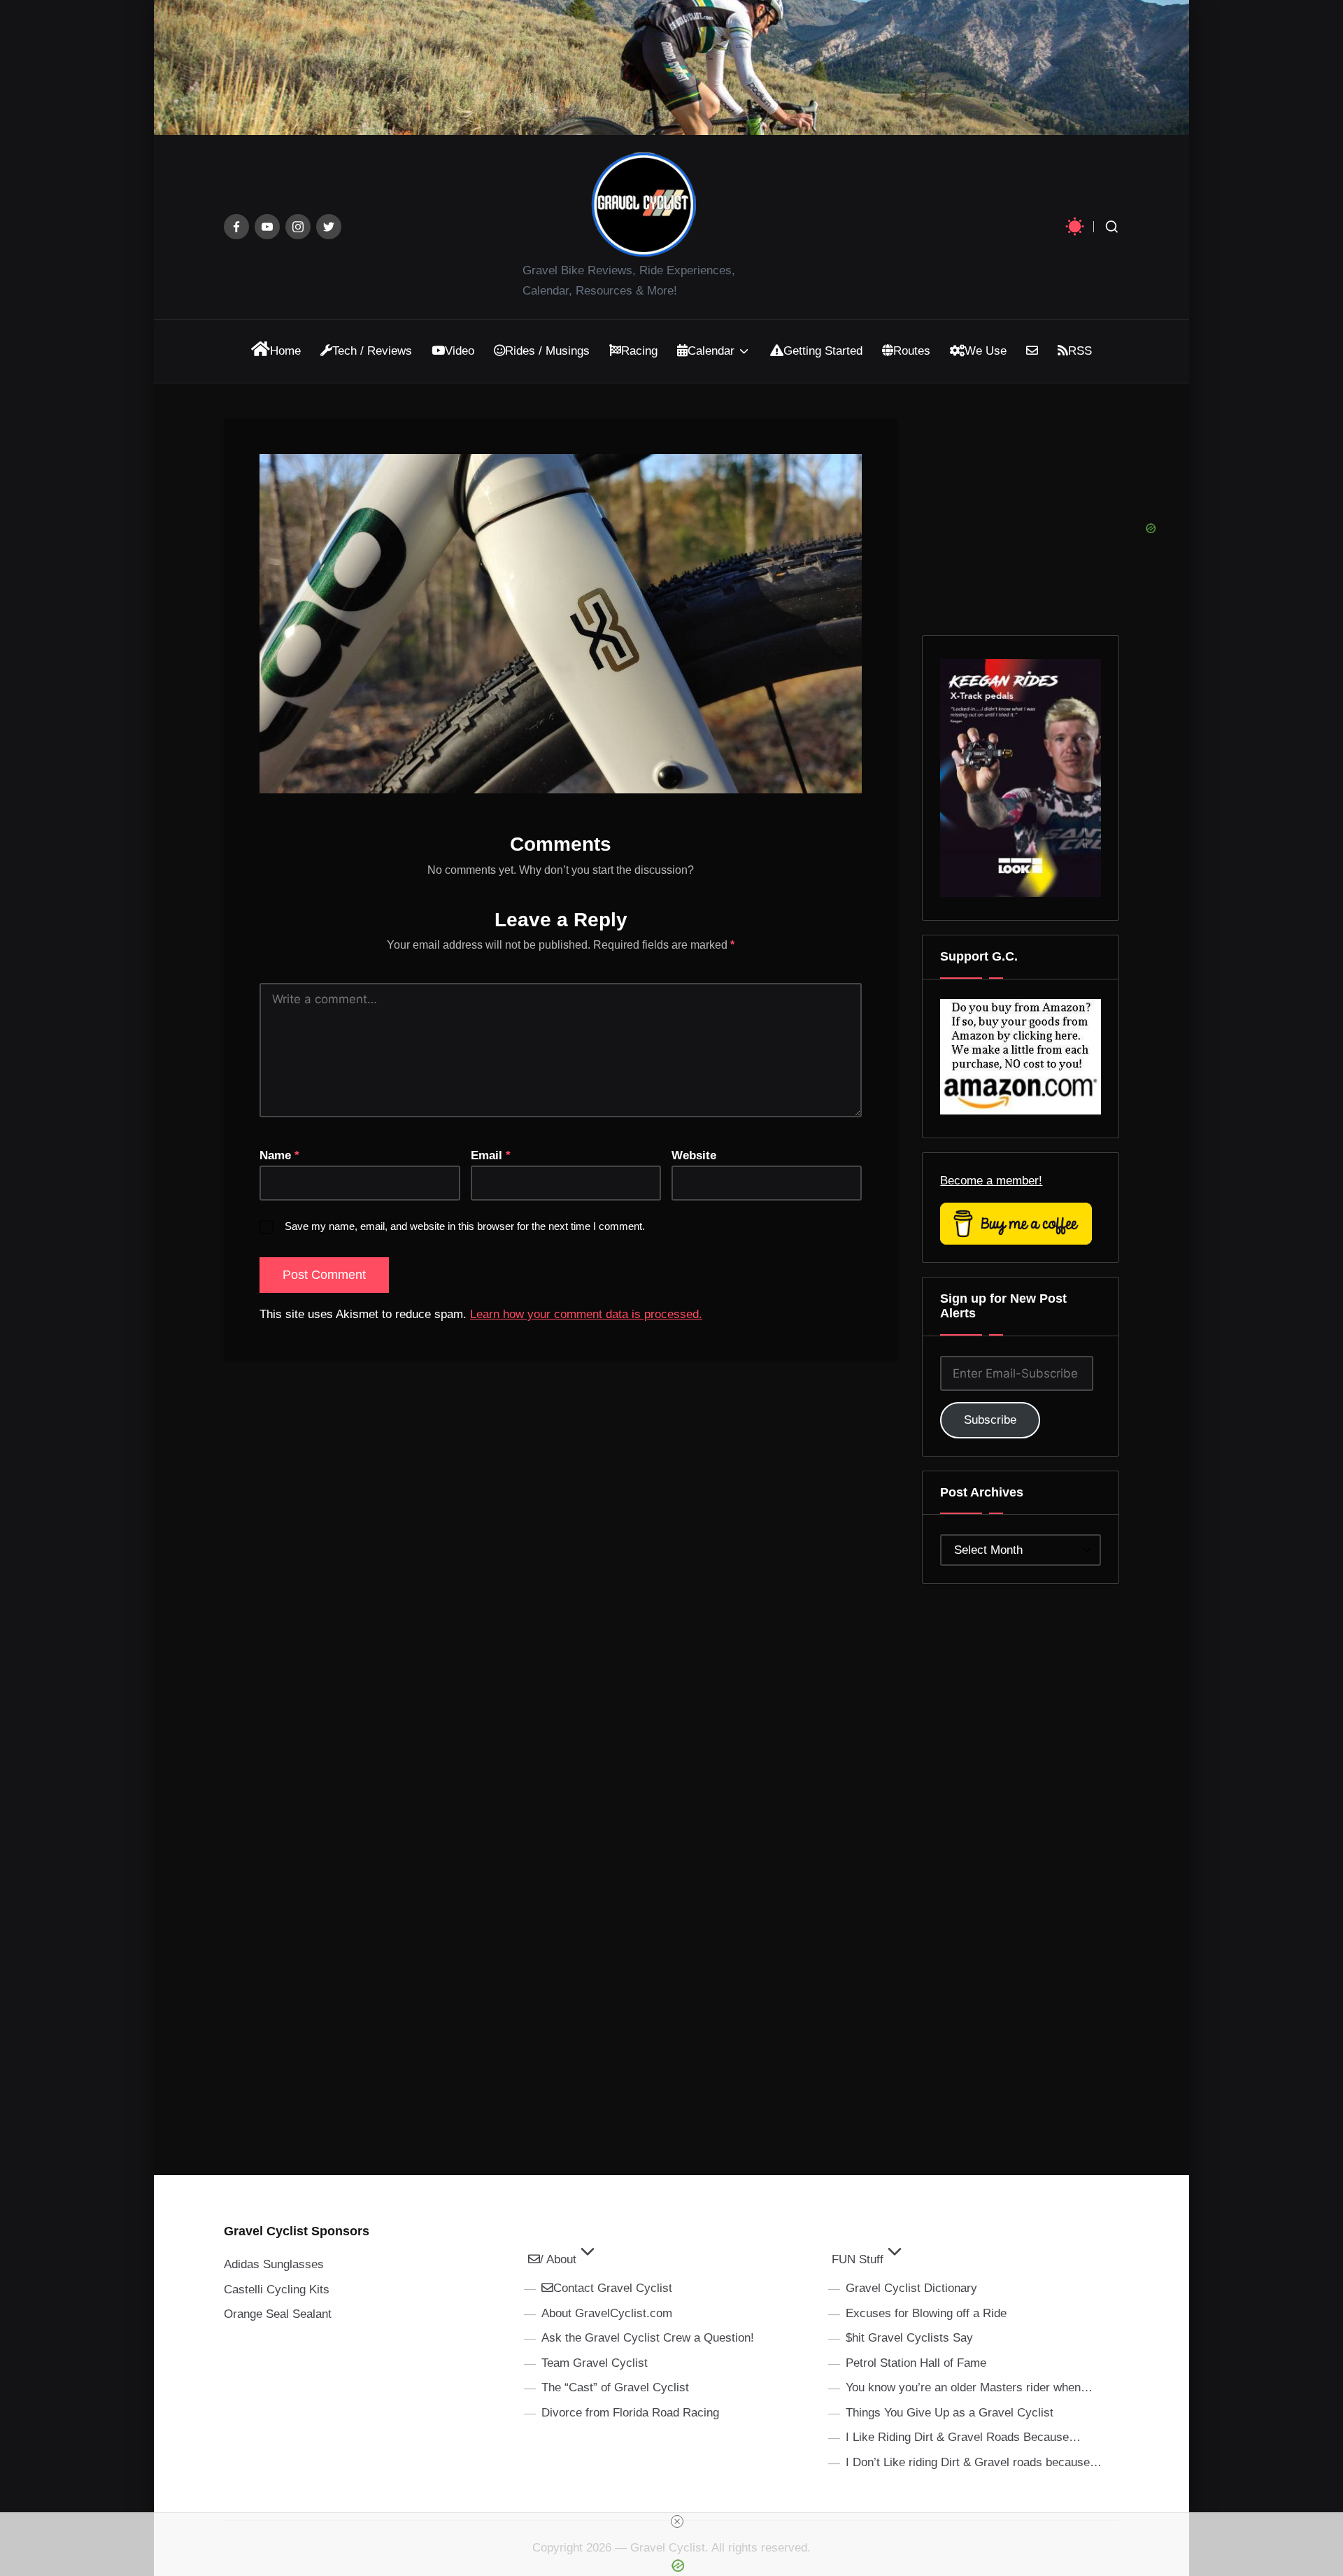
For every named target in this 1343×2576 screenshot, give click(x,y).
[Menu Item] (236, 227)
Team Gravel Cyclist (595, 2363)
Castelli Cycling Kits (277, 2290)
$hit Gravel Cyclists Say (909, 2338)
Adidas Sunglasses (274, 2264)
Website (694, 1155)
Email (491, 1155)
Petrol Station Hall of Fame (916, 2363)
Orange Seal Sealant (278, 2314)
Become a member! (991, 1181)
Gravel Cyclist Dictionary (911, 2288)
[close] (677, 2521)
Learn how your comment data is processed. (586, 1314)
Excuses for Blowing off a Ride (926, 2313)
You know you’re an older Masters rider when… (969, 2387)
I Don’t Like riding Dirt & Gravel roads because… (974, 2462)
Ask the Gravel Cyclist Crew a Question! (648, 2338)
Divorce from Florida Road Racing (630, 2413)
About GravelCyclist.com (607, 2313)
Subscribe (990, 1420)
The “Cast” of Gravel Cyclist (615, 2387)
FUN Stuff (858, 2259)
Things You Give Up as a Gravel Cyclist (950, 2413)
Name (279, 1155)
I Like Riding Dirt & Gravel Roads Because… (963, 2437)
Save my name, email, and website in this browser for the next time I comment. (465, 1226)
